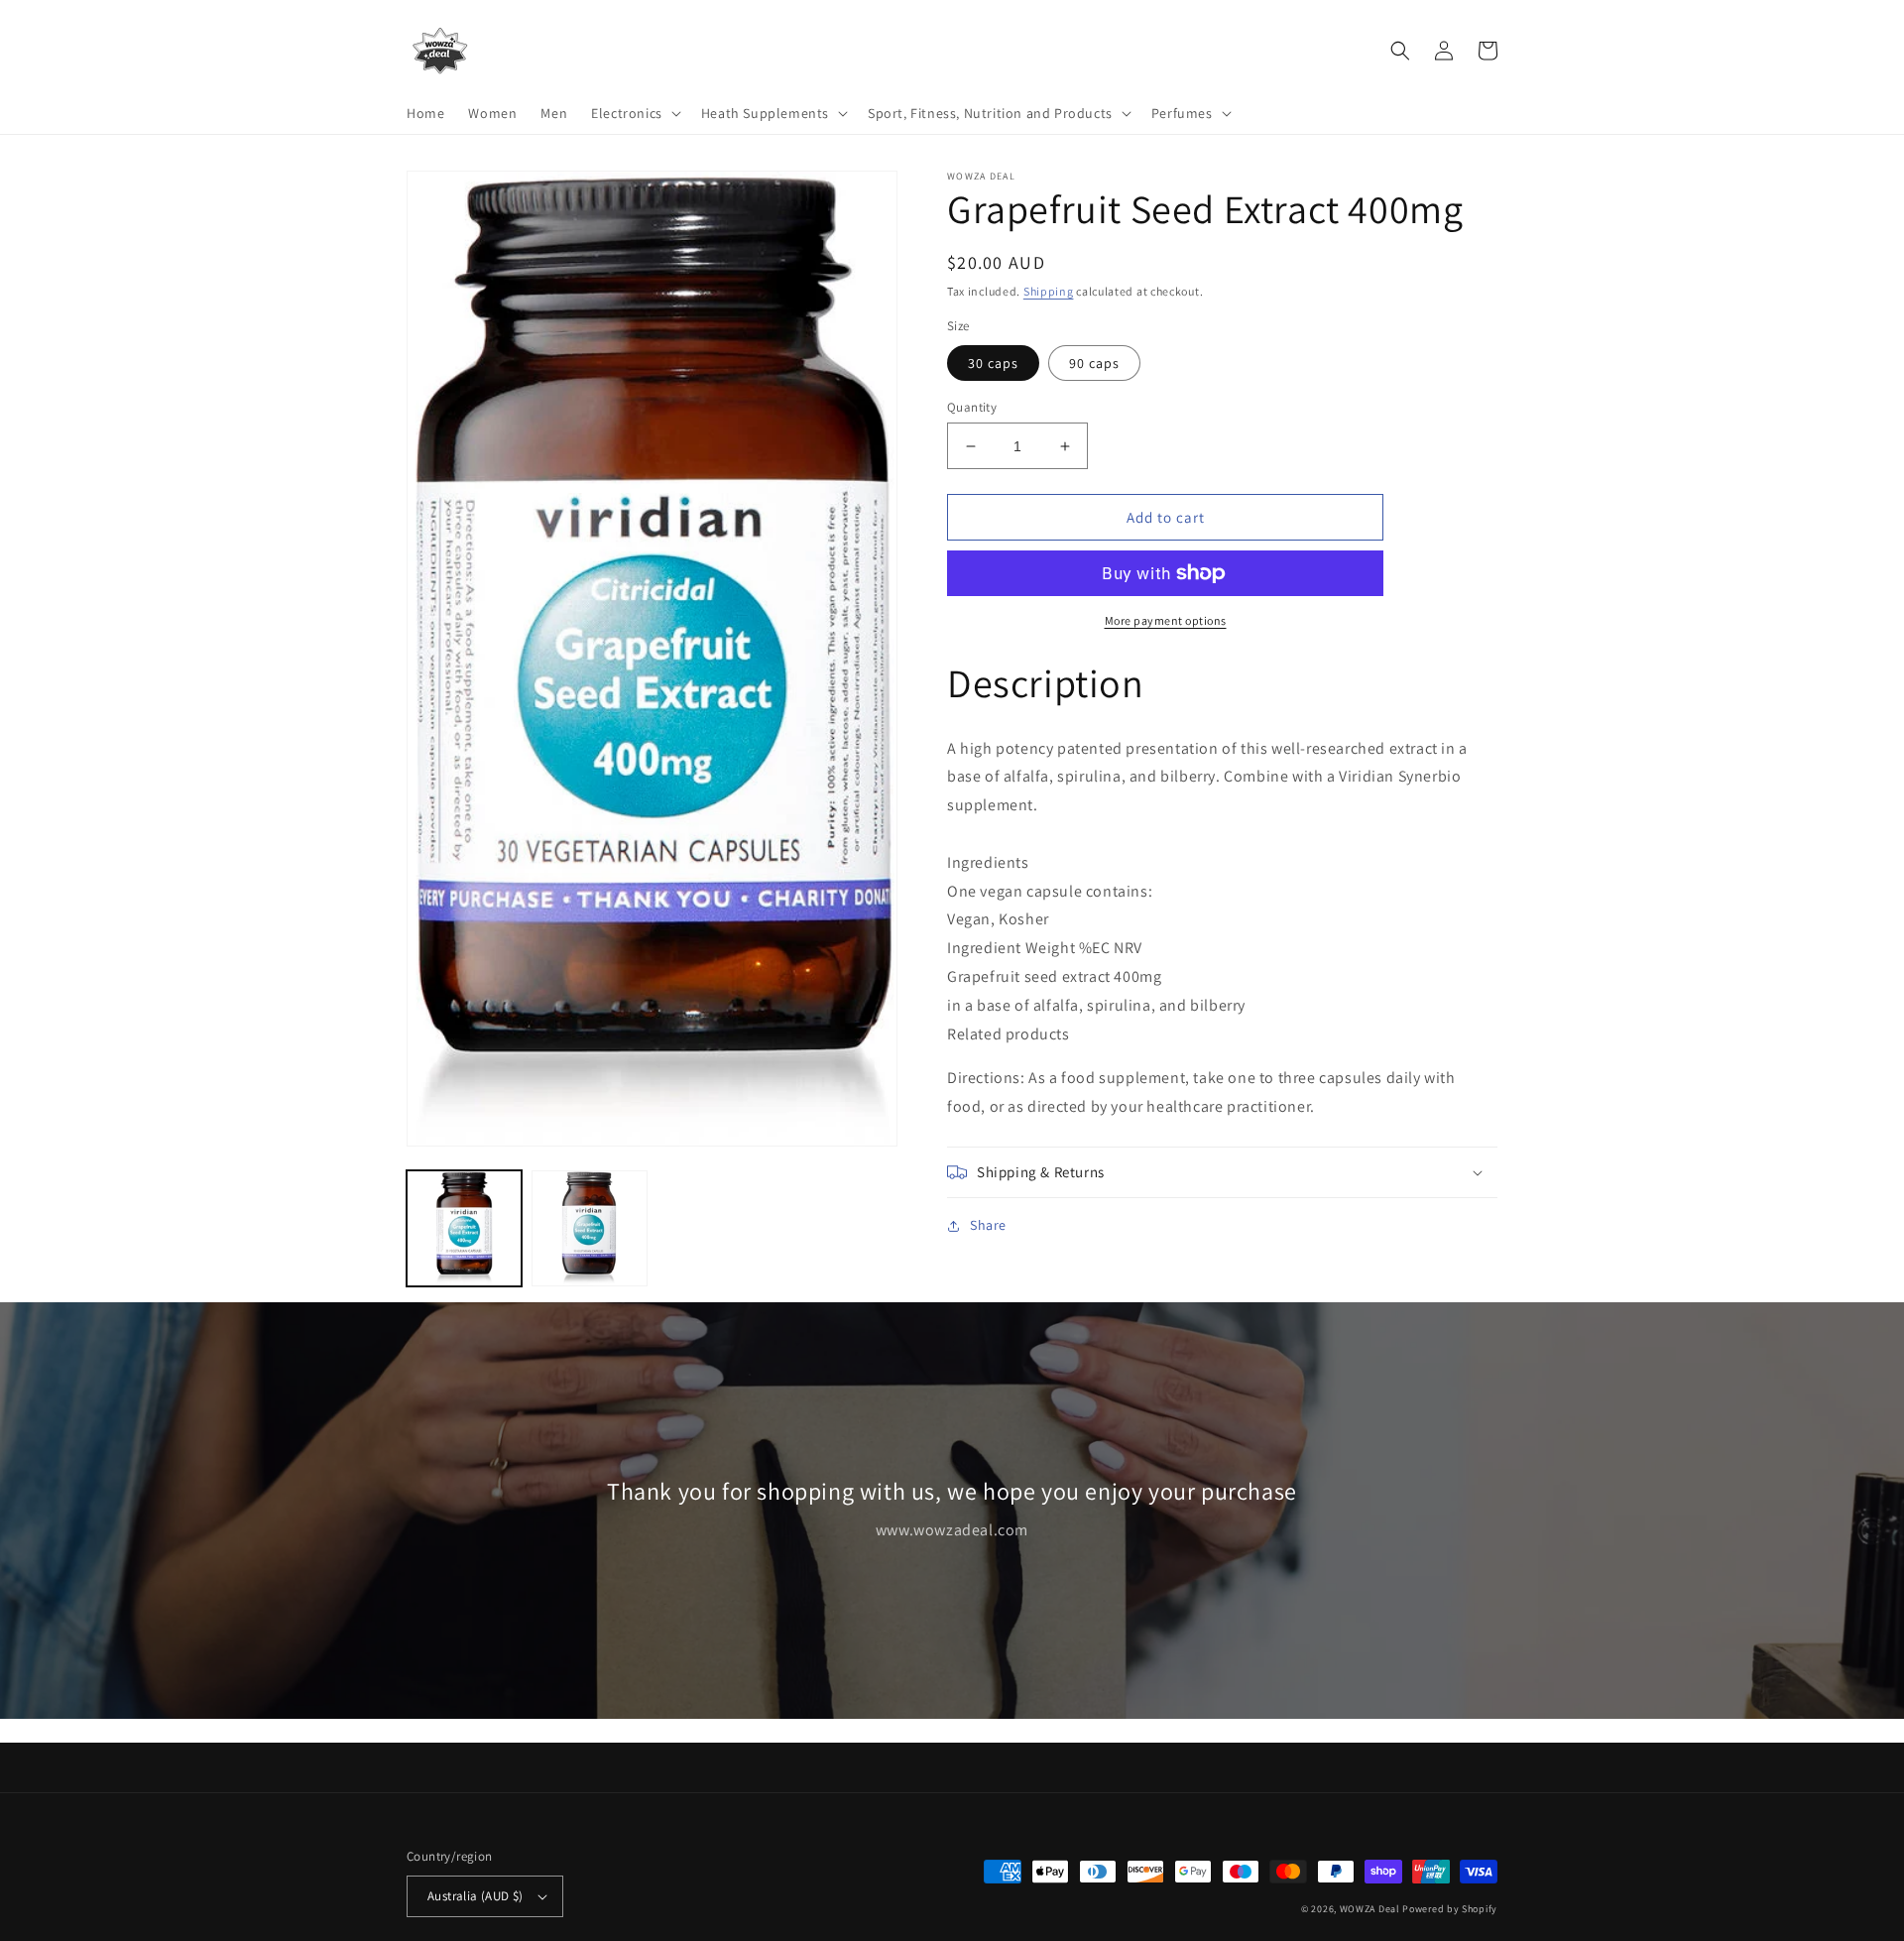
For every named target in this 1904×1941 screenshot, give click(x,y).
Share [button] (988, 1225)
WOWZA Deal (1370, 1909)
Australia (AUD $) (476, 1896)
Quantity (972, 407)
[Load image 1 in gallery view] (464, 1228)
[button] (634, 113)
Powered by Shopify (1450, 1909)
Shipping (1049, 291)
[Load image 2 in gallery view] (589, 1228)
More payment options (1166, 620)
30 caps (993, 363)
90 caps (1094, 363)
